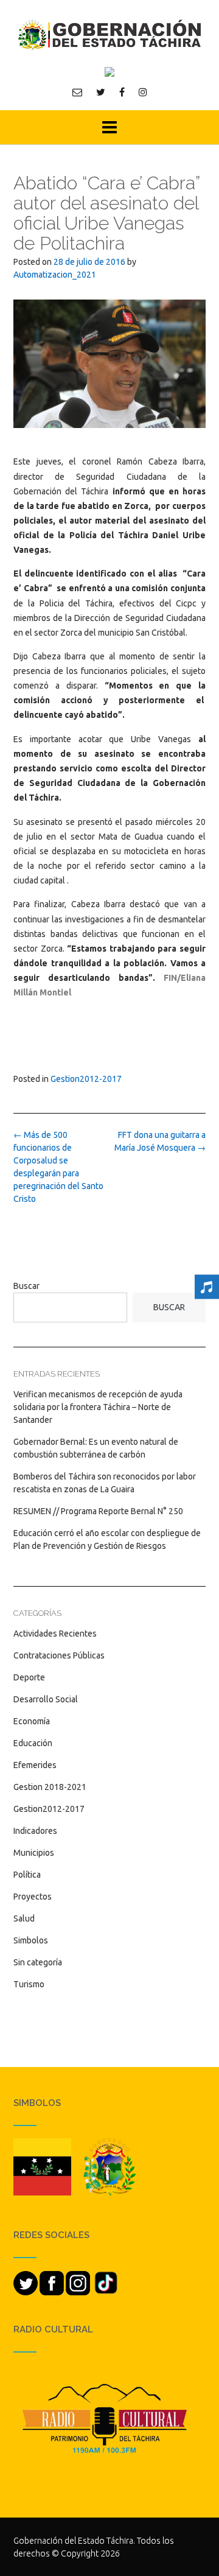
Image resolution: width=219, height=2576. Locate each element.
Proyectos (33, 1897)
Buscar (26, 1286)
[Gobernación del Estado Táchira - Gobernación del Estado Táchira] (109, 34)
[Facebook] (122, 92)
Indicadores (35, 1831)
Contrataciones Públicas (59, 1655)
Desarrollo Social (46, 1699)
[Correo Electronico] (77, 92)
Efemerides (35, 1765)
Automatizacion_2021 (55, 275)
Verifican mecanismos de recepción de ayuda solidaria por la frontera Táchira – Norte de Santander (98, 1407)
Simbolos (31, 1940)
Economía (32, 1721)
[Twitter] (101, 92)
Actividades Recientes (55, 1634)
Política (27, 1875)
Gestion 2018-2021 (50, 1787)
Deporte (29, 1677)
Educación (33, 1743)
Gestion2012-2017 (86, 1079)
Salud (24, 1918)
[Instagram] (143, 92)
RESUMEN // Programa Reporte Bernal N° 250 (98, 1511)
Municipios (34, 1853)
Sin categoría (38, 1962)
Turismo (29, 1984)
